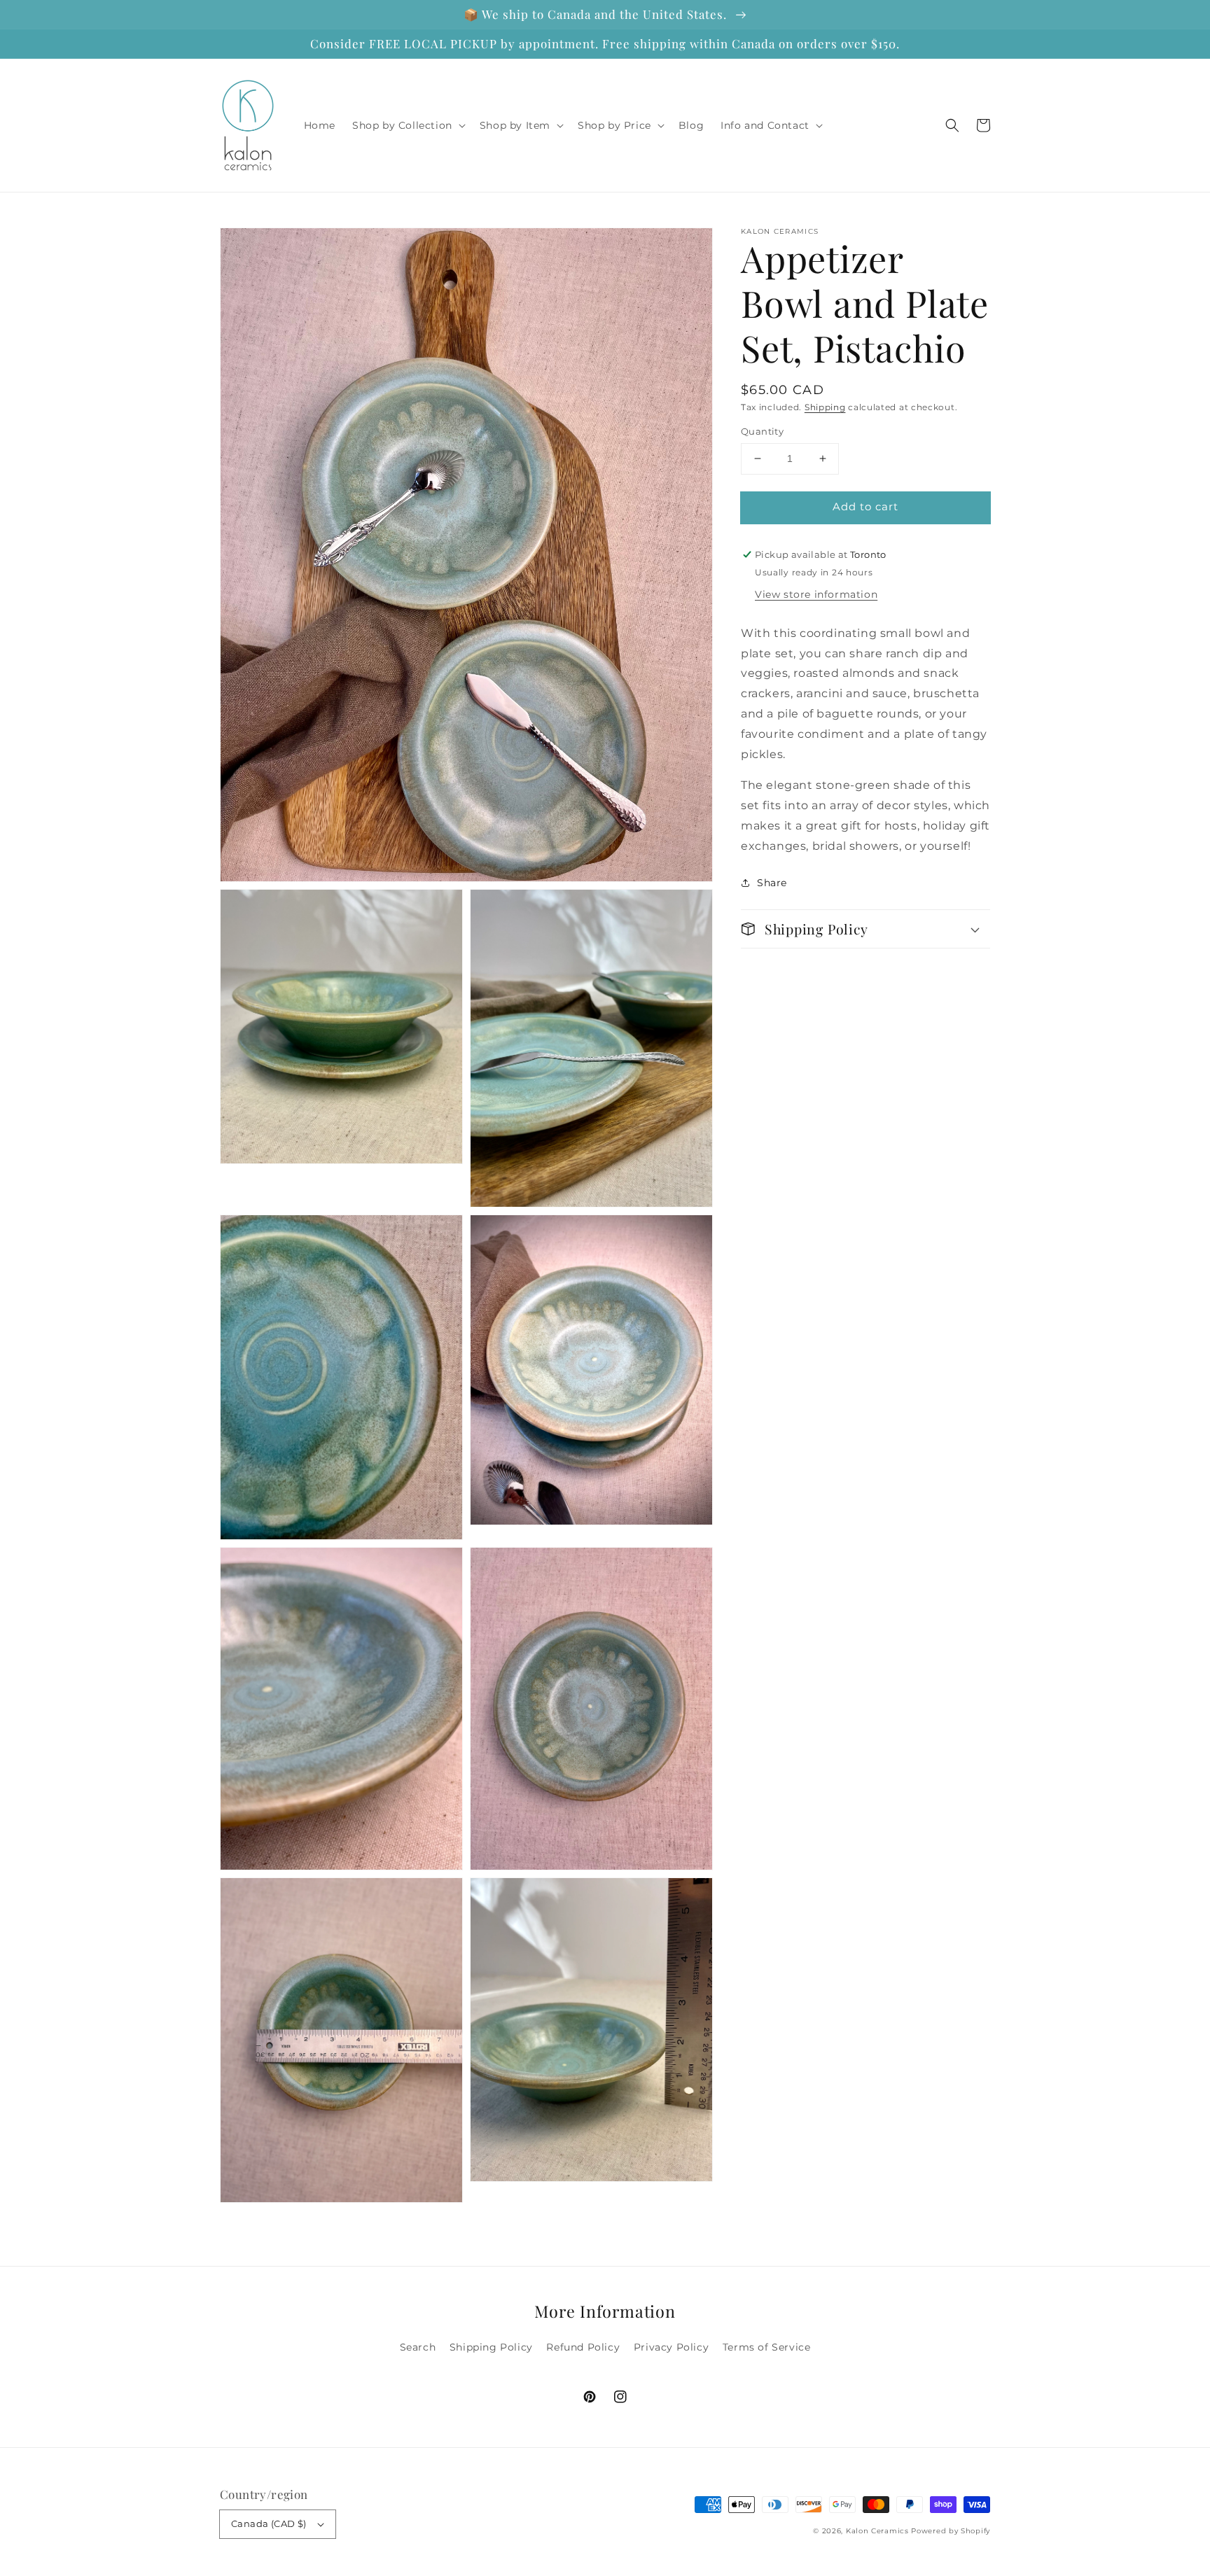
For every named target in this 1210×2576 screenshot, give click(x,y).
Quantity (762, 431)
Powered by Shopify (951, 2531)
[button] (952, 125)
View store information (816, 594)
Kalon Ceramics (877, 2531)
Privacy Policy (671, 2347)
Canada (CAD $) (269, 2523)
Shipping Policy (491, 2347)
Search (418, 2347)
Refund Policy (583, 2347)
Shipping (825, 407)
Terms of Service (767, 2347)
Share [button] (772, 883)
